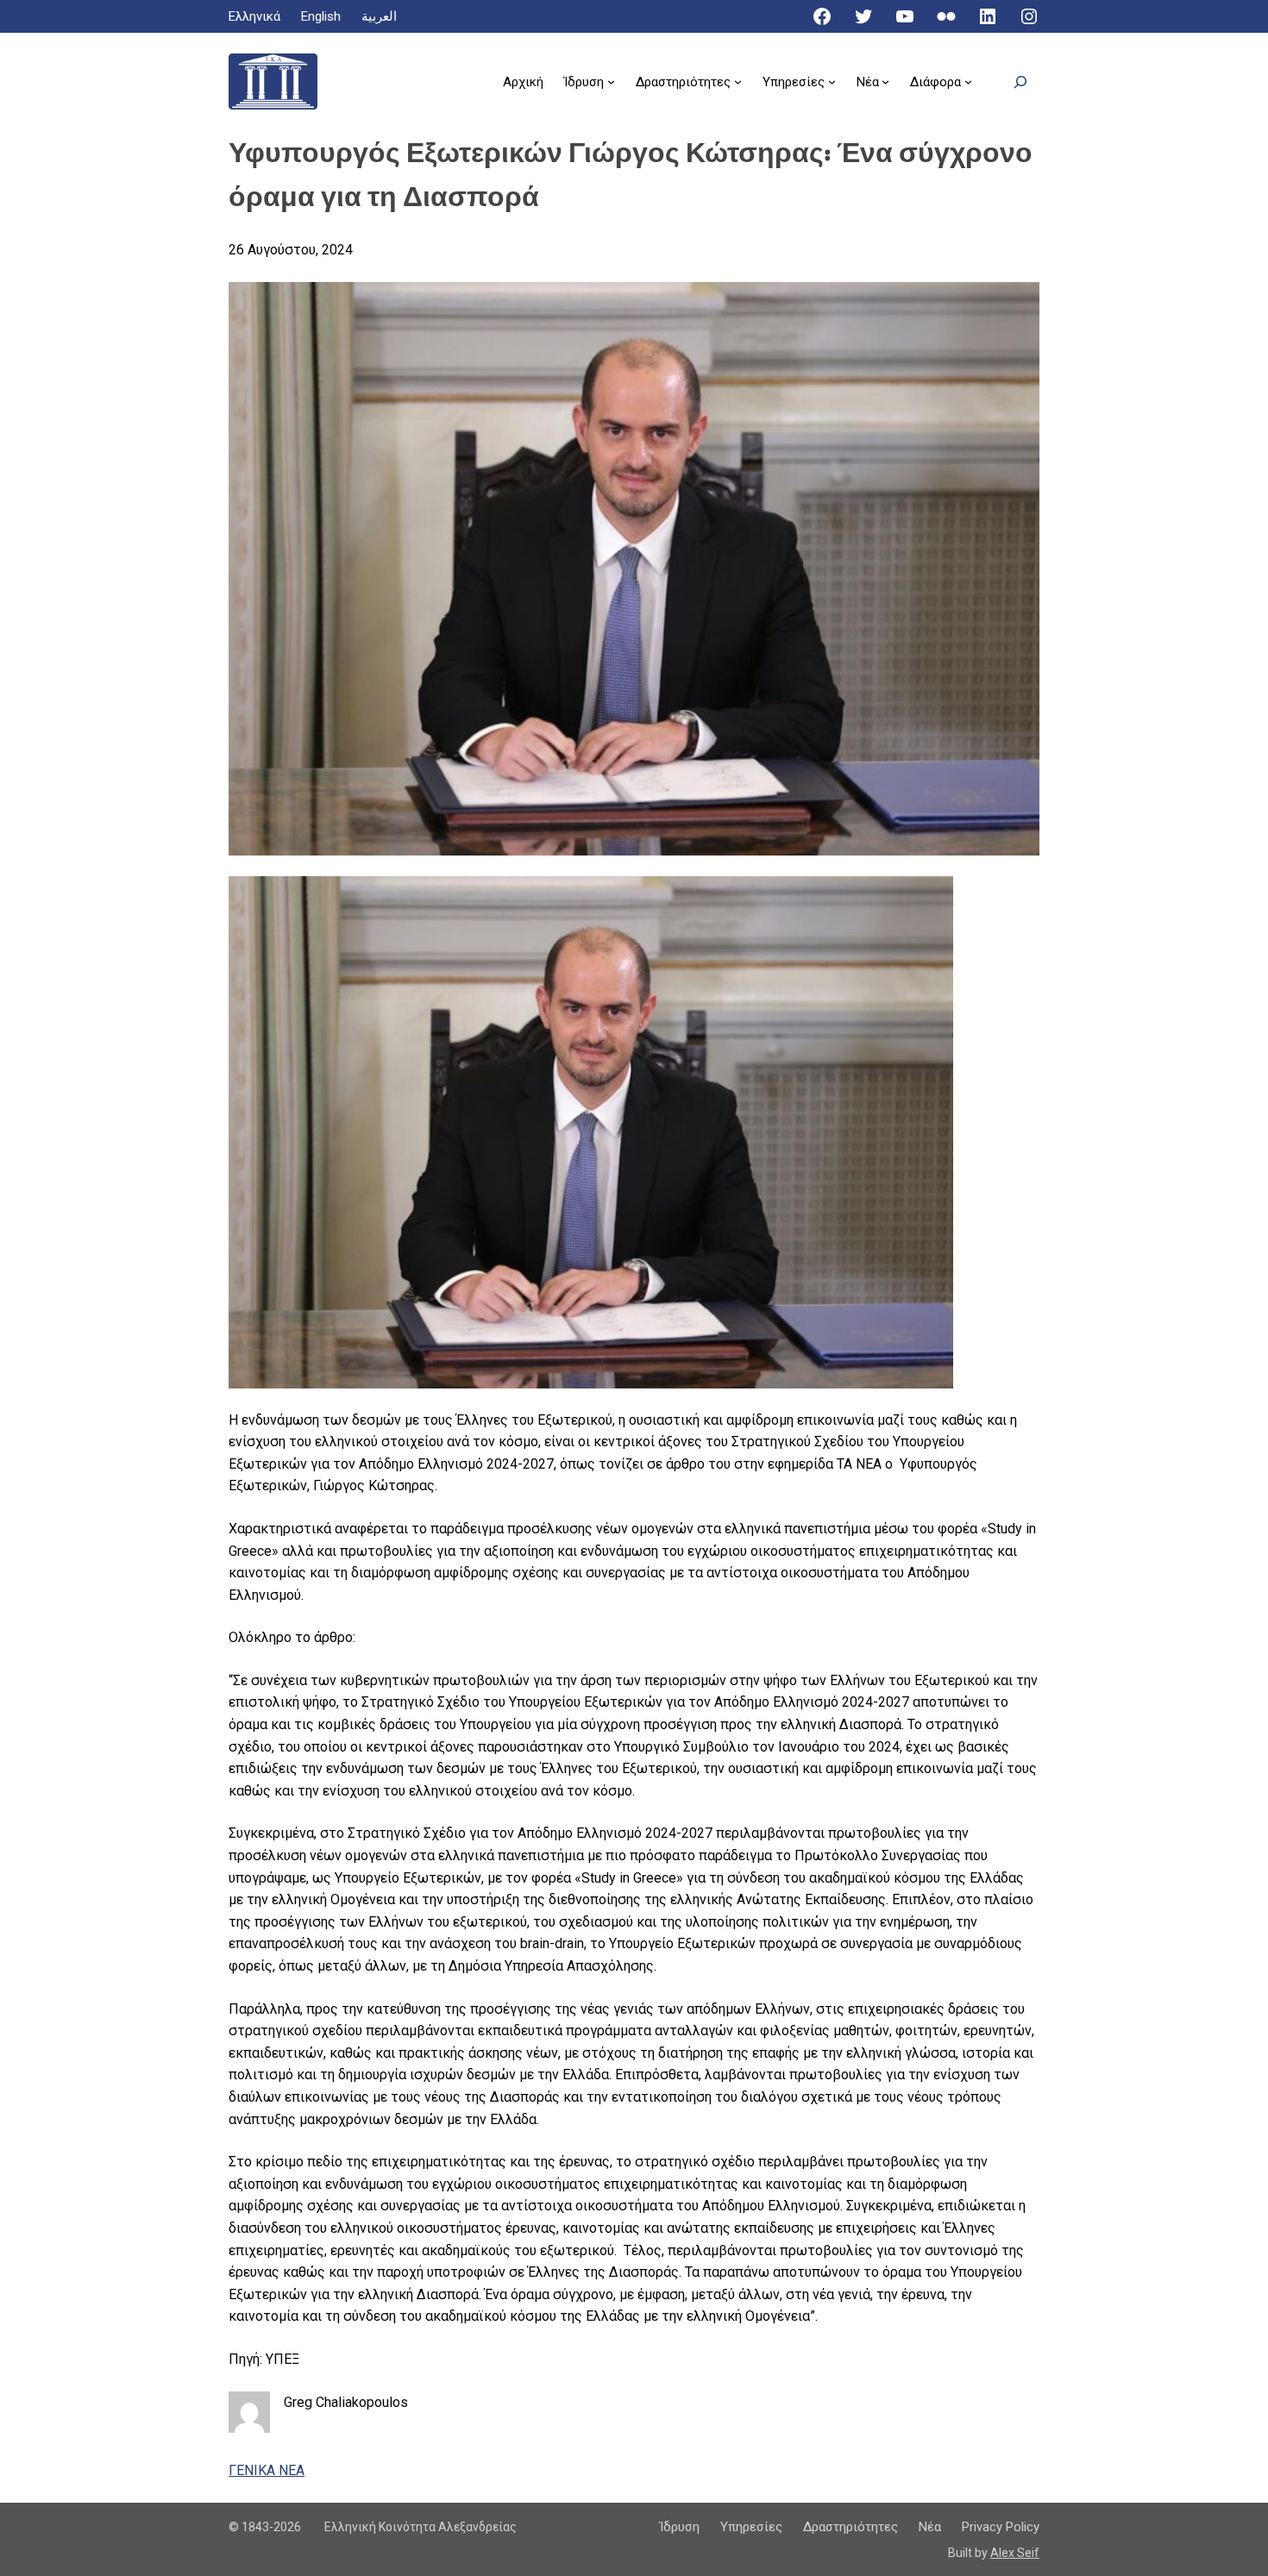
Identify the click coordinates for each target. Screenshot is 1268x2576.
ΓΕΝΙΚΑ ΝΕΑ (267, 2470)
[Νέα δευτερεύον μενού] (885, 81)
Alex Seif (1015, 2553)
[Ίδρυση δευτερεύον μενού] (611, 81)
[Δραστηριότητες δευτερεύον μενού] (738, 81)
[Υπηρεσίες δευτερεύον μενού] (832, 81)
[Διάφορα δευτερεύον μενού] (968, 81)
